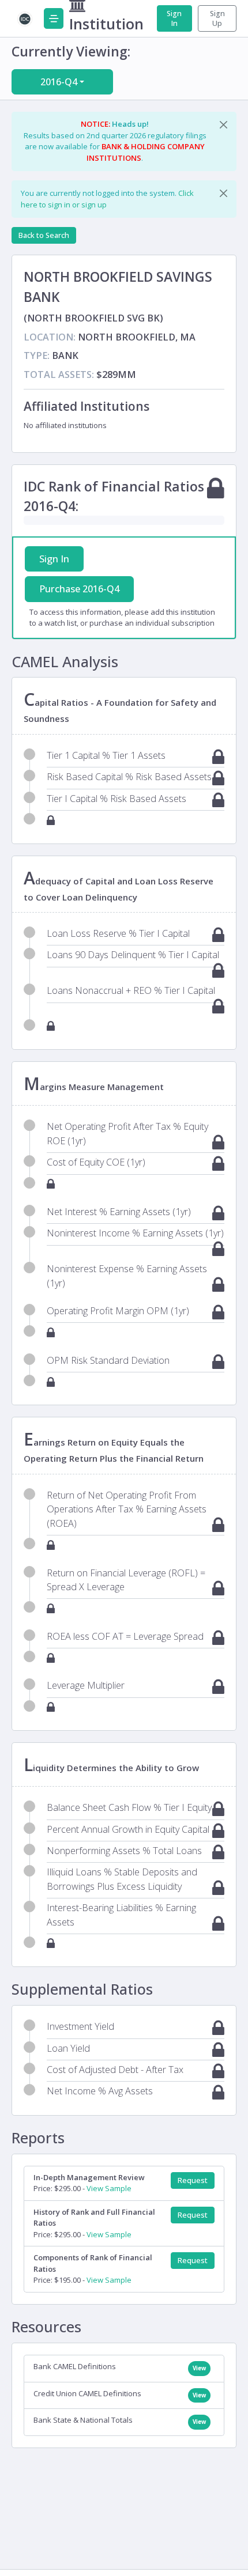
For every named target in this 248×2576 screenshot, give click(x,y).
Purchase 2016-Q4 (79, 589)
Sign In (174, 18)
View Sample (109, 2188)
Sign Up (217, 18)
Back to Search (44, 235)
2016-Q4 (59, 82)
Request (193, 2180)
